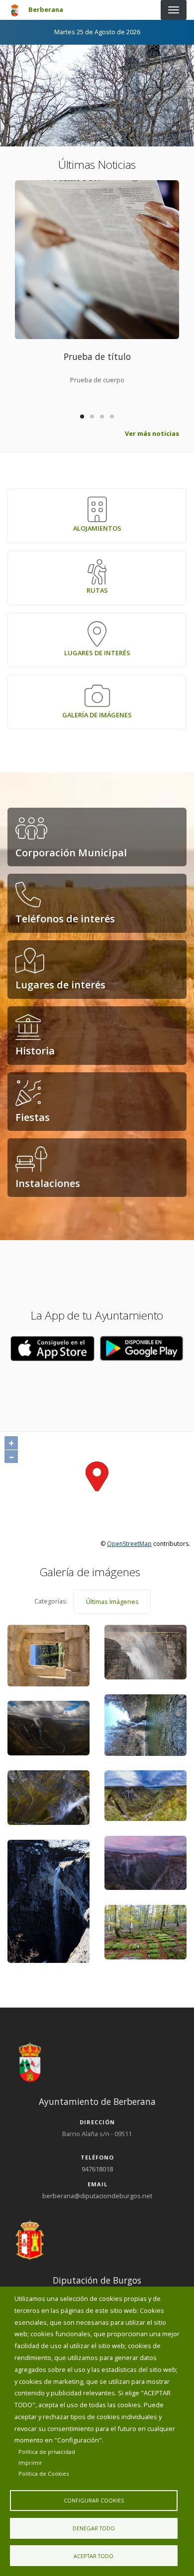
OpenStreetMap (129, 1544)
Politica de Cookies (44, 2473)
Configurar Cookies (94, 2500)
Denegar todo (94, 2528)
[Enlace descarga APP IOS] (142, 1348)
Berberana (46, 9)
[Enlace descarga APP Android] (52, 1348)
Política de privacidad (47, 2452)
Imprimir (30, 2463)
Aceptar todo (94, 2556)
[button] (52, 1348)
